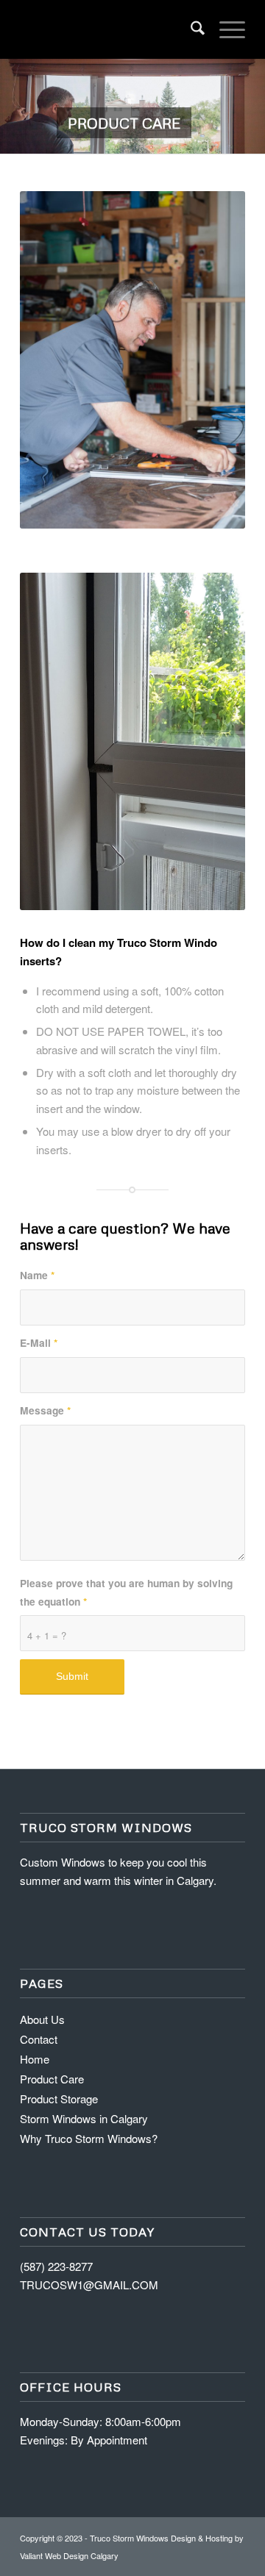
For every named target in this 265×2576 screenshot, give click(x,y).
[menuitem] (190, 29)
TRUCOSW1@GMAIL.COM (89, 2285)
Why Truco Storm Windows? (89, 2138)
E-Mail (39, 1342)
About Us (42, 2019)
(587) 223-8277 (56, 2266)
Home (35, 2059)
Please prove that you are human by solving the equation (126, 1592)
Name (37, 1275)
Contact (39, 2039)
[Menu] (225, 29)
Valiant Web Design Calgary (69, 2555)
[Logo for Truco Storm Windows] (110, 29)
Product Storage (59, 2099)
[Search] (190, 29)
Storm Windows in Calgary (84, 2118)
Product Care (52, 2079)
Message (45, 1410)
